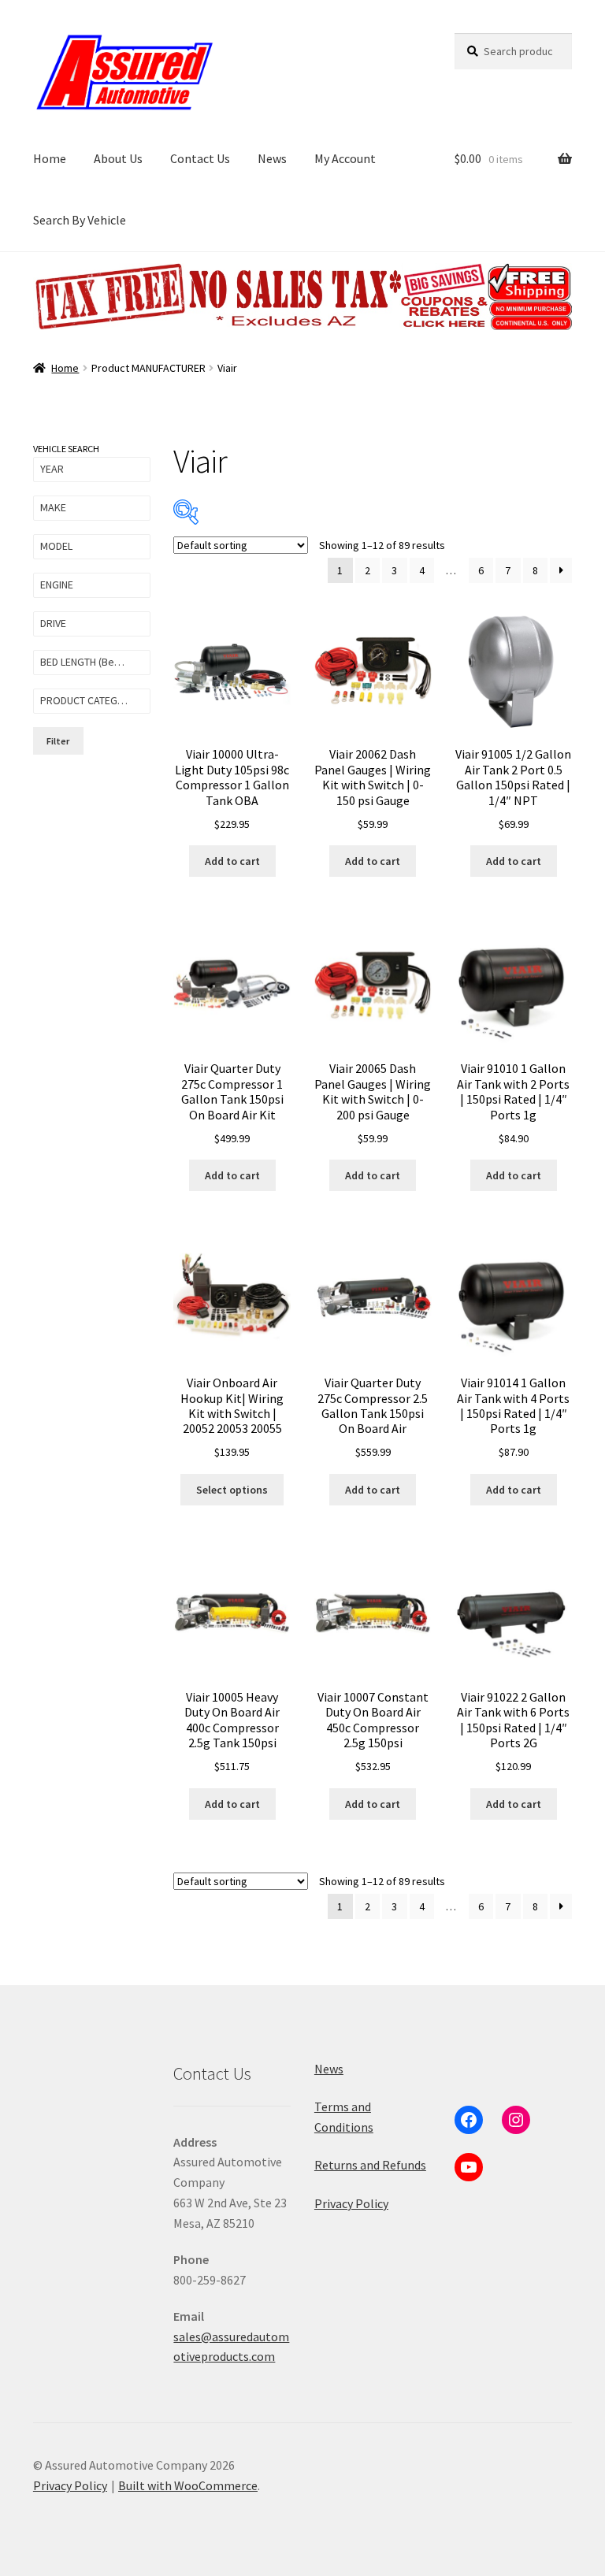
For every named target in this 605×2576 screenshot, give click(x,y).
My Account (345, 158)
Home (50, 158)
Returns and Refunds (370, 2165)
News (272, 158)
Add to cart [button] (232, 861)
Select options (232, 1490)
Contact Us (200, 158)
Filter (58, 741)
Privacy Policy (351, 2203)
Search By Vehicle (80, 220)
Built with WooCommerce (188, 2485)
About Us (118, 158)
